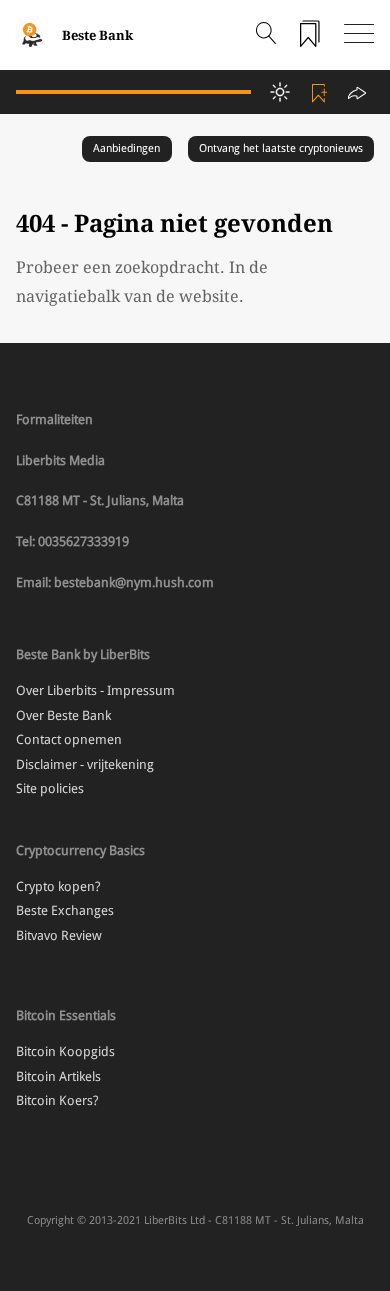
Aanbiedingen (126, 148)
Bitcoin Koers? (57, 1100)
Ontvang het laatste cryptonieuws (281, 148)
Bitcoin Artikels (58, 1076)
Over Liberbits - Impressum (95, 690)
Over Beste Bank (63, 715)
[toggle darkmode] (280, 92)
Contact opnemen (69, 739)
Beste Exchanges (65, 910)
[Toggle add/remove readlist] (322, 92)
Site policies (50, 788)
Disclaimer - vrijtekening (85, 764)
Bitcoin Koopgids (65, 1051)
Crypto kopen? (58, 886)
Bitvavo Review (59, 935)
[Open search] (266, 35)
